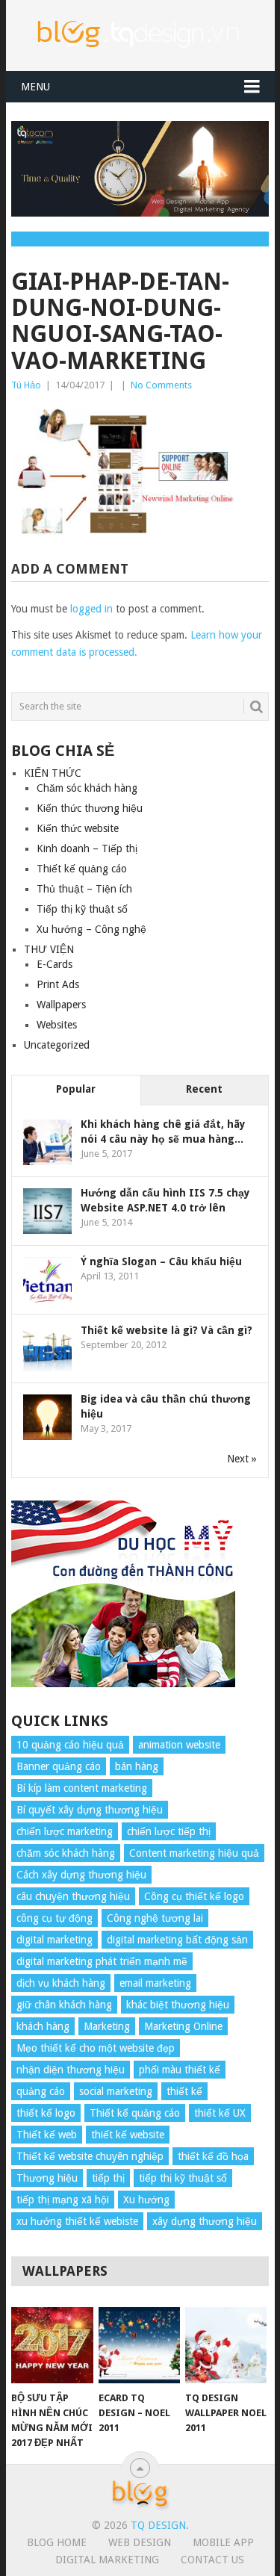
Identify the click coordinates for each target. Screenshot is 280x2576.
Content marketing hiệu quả (194, 1853)
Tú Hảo (26, 385)
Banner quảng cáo (59, 1766)
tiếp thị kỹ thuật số (183, 2178)
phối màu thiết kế (180, 2070)
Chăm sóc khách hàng (87, 788)
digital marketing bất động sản (177, 1940)
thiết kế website (128, 2135)
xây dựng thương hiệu (205, 2221)
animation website (179, 1745)
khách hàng (43, 2026)
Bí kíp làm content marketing (82, 1788)
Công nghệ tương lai (155, 1918)
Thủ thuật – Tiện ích (84, 889)
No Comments (161, 385)
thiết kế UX (220, 2113)
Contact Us (212, 2560)
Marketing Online (183, 2026)
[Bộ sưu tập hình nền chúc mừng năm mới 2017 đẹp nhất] (52, 2345)
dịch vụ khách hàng (61, 1983)
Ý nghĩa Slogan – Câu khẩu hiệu (161, 1261)
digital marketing (55, 1940)
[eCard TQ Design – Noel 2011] (139, 2345)
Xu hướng (146, 2200)
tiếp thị (108, 2178)
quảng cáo (41, 2091)
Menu (35, 87)
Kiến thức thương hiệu (90, 808)
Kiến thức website (78, 828)
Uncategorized (57, 1045)
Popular (76, 1089)
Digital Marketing (107, 2560)
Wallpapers (61, 1005)
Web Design (140, 2542)
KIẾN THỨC (53, 773)
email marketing (155, 1983)
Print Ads (58, 984)
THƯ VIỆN (49, 949)
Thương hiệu (47, 2178)
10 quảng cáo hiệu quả (70, 1745)
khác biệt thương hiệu (178, 2005)
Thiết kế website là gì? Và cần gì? (167, 1330)
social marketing (116, 2091)
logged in (91, 609)
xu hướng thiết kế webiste (77, 2221)
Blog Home (57, 2542)
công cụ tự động (55, 1918)
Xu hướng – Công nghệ (91, 929)
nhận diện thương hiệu (71, 2070)
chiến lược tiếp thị (169, 1831)
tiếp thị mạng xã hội (63, 2200)
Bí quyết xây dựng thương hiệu (90, 1810)
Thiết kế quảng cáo (82, 869)
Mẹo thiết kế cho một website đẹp (96, 2048)
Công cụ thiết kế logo (194, 1896)
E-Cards (55, 964)
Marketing (107, 2026)
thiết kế (184, 2091)
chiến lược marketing (65, 1831)
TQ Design (158, 2525)
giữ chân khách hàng (64, 2005)
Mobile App (223, 2542)
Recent (204, 1089)
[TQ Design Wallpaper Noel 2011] (226, 2345)
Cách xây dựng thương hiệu (81, 1875)
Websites (57, 1025)
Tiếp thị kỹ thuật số (82, 909)
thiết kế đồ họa (213, 2156)
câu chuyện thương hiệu (73, 1896)
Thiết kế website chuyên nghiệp (90, 2156)
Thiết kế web (47, 2135)
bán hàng (137, 1766)
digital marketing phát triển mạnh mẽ (102, 1961)
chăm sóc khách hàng (66, 1853)
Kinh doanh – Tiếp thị (87, 848)
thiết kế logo (46, 2113)
